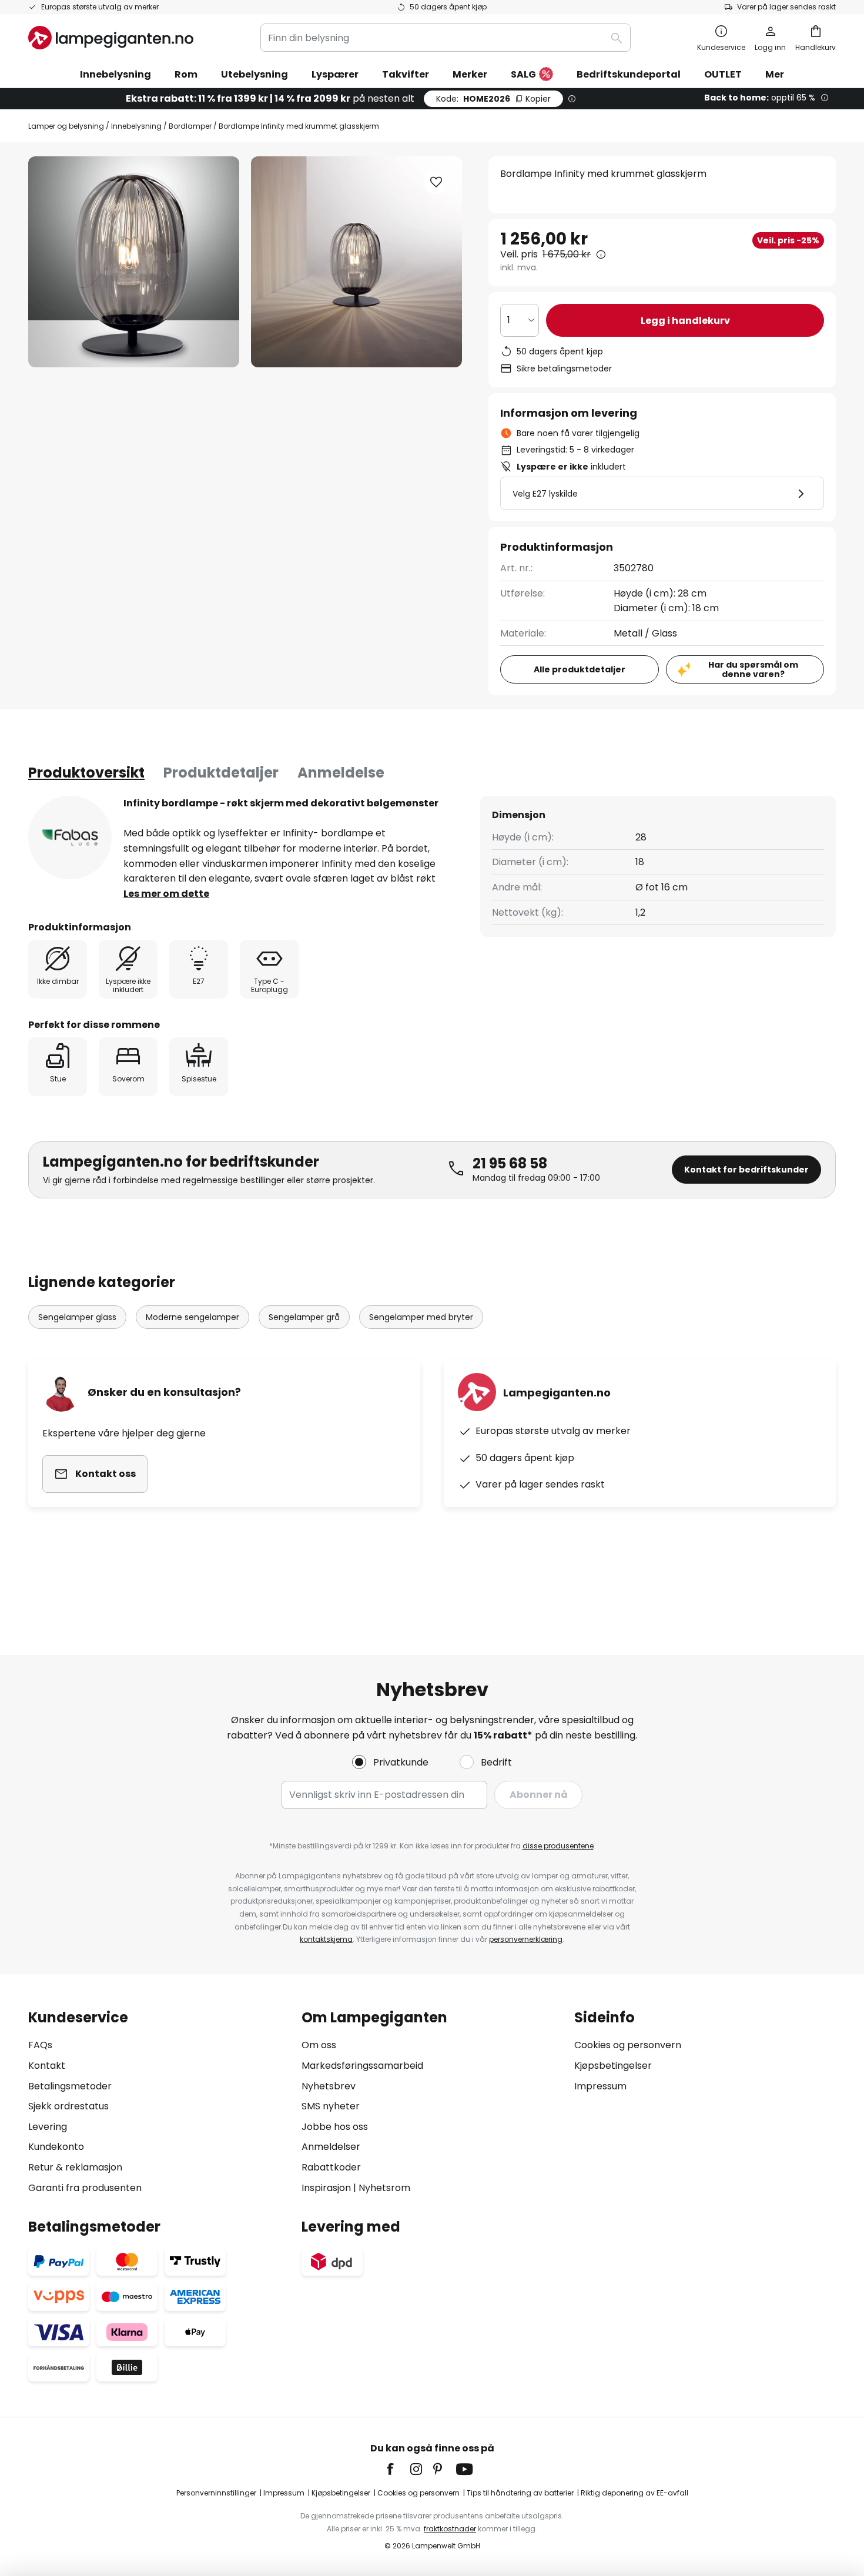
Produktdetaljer (221, 773)
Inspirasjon (326, 2188)
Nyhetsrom (384, 2188)
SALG (523, 74)
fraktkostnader (450, 2529)
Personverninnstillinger (216, 2493)
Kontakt (47, 2066)
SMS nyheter (331, 2106)
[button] (436, 182)
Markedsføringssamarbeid (362, 2066)
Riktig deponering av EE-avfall (634, 2493)
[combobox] (446, 38)
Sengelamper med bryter (421, 1317)
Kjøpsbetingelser (613, 2066)
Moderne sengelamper (192, 1317)
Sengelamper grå (304, 1317)
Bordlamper (190, 126)
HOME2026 (493, 99)
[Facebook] (398, 2469)
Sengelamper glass (77, 1317)
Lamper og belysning (66, 126)
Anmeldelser (331, 2147)
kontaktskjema (326, 1939)
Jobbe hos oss (335, 2127)
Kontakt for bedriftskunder (746, 1170)
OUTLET (723, 74)
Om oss (319, 2045)
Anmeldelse (341, 773)
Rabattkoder (331, 2167)
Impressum (600, 2086)
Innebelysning (136, 126)
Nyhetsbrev (329, 2086)
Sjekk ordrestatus (68, 2106)
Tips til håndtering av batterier (520, 2493)
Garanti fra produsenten (85, 2188)
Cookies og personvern (628, 2045)
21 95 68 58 (510, 1163)
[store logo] (111, 38)
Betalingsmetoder (70, 2086)
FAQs (40, 2045)
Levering (48, 2127)
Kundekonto (56, 2147)
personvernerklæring (526, 1939)
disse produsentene (558, 1846)
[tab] (86, 773)
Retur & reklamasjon (75, 2167)
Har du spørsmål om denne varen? (753, 670)
